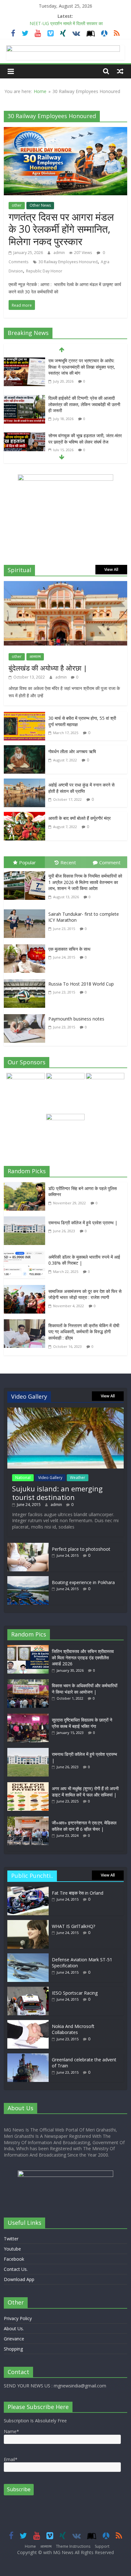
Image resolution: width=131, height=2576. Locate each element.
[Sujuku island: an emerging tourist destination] (65, 1411)
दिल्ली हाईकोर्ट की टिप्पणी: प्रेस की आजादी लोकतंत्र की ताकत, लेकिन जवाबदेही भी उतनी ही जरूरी (84, 404)
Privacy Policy (18, 2318)
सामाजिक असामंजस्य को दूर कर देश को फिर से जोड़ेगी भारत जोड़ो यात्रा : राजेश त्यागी (85, 1294)
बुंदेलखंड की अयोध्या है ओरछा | (48, 668)
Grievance (14, 2339)
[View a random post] (120, 71)
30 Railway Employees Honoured (68, 262)
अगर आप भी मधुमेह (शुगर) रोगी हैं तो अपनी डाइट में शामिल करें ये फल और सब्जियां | (85, 1792)
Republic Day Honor (44, 271)
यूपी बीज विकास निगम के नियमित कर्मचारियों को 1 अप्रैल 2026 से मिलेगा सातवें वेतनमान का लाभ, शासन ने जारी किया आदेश (85, 882)
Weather (78, 1478)
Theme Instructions (73, 2546)
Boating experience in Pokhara (83, 1582)
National (23, 1478)
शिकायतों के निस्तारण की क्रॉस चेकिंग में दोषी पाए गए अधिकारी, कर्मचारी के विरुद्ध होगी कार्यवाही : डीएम (84, 1332)
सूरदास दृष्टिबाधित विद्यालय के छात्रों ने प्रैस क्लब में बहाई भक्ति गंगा (82, 1723)
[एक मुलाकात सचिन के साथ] (26, 946)
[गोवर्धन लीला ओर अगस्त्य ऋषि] (24, 750)
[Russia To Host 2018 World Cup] (26, 980)
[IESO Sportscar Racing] (28, 1990)
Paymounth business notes (76, 1019)
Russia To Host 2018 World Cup (81, 984)
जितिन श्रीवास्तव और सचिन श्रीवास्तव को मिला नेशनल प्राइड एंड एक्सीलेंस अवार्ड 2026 (83, 1657)
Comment (110, 862)
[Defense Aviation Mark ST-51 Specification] (28, 1956)
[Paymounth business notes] (26, 1015)
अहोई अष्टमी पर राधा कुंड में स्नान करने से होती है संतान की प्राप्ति (81, 788)
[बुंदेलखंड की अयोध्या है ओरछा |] (65, 585)
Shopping (13, 2349)
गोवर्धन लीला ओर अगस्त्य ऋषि (72, 751)
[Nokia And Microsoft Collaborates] (28, 2023)
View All (111, 569)
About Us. (14, 2328)
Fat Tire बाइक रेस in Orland (78, 1893)
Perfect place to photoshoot (81, 1549)
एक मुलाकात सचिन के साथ (69, 949)
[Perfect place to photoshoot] (28, 1546)
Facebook (14, 2259)
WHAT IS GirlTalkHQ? (73, 1926)
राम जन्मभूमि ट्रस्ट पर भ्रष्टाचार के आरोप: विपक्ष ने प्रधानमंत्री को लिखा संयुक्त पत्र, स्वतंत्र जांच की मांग (82, 367)
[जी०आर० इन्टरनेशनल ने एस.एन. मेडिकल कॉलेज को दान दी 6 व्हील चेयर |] (30, 1820)
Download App (19, 2279)
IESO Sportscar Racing (75, 1993)
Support (102, 2546)
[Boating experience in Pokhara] (28, 1579)
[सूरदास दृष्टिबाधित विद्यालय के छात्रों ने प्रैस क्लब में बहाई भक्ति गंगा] (30, 1717)
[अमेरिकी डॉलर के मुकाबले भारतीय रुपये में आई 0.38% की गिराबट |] (26, 1255)
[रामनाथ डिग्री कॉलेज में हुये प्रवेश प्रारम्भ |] (26, 1221)
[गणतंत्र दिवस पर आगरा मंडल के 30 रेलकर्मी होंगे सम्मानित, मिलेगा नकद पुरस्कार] (65, 131)
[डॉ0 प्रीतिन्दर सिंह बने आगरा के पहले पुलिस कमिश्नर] (26, 1187)
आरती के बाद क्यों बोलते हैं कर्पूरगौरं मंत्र (79, 818)
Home (40, 91)
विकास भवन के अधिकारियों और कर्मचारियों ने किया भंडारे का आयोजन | (85, 1689)
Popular (28, 862)
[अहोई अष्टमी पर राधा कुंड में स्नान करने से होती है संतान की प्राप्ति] (24, 783)
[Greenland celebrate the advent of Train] (28, 2056)
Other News (40, 205)
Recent (68, 862)
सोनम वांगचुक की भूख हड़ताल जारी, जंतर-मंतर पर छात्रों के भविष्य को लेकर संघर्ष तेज (85, 439)
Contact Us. (16, 2269)
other (17, 205)
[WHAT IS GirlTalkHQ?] (28, 1923)
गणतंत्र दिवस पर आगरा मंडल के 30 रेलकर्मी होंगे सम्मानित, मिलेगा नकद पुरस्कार (61, 229)
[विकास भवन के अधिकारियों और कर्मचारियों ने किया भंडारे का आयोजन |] (30, 1682)
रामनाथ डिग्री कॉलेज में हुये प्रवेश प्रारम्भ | (83, 1223)
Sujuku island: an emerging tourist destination (57, 1493)
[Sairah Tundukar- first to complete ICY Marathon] (26, 911)
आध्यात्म (35, 656)
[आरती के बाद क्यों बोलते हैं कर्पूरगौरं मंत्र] (24, 816)
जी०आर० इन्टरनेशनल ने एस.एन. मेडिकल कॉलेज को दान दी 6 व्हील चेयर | (84, 1826)
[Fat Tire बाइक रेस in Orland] (28, 1890)
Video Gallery (50, 1478)
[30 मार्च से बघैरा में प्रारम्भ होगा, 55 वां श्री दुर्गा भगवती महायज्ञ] (24, 716)
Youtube (12, 2249)
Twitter (11, 2239)
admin (60, 253)
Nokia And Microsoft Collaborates (73, 2029)
